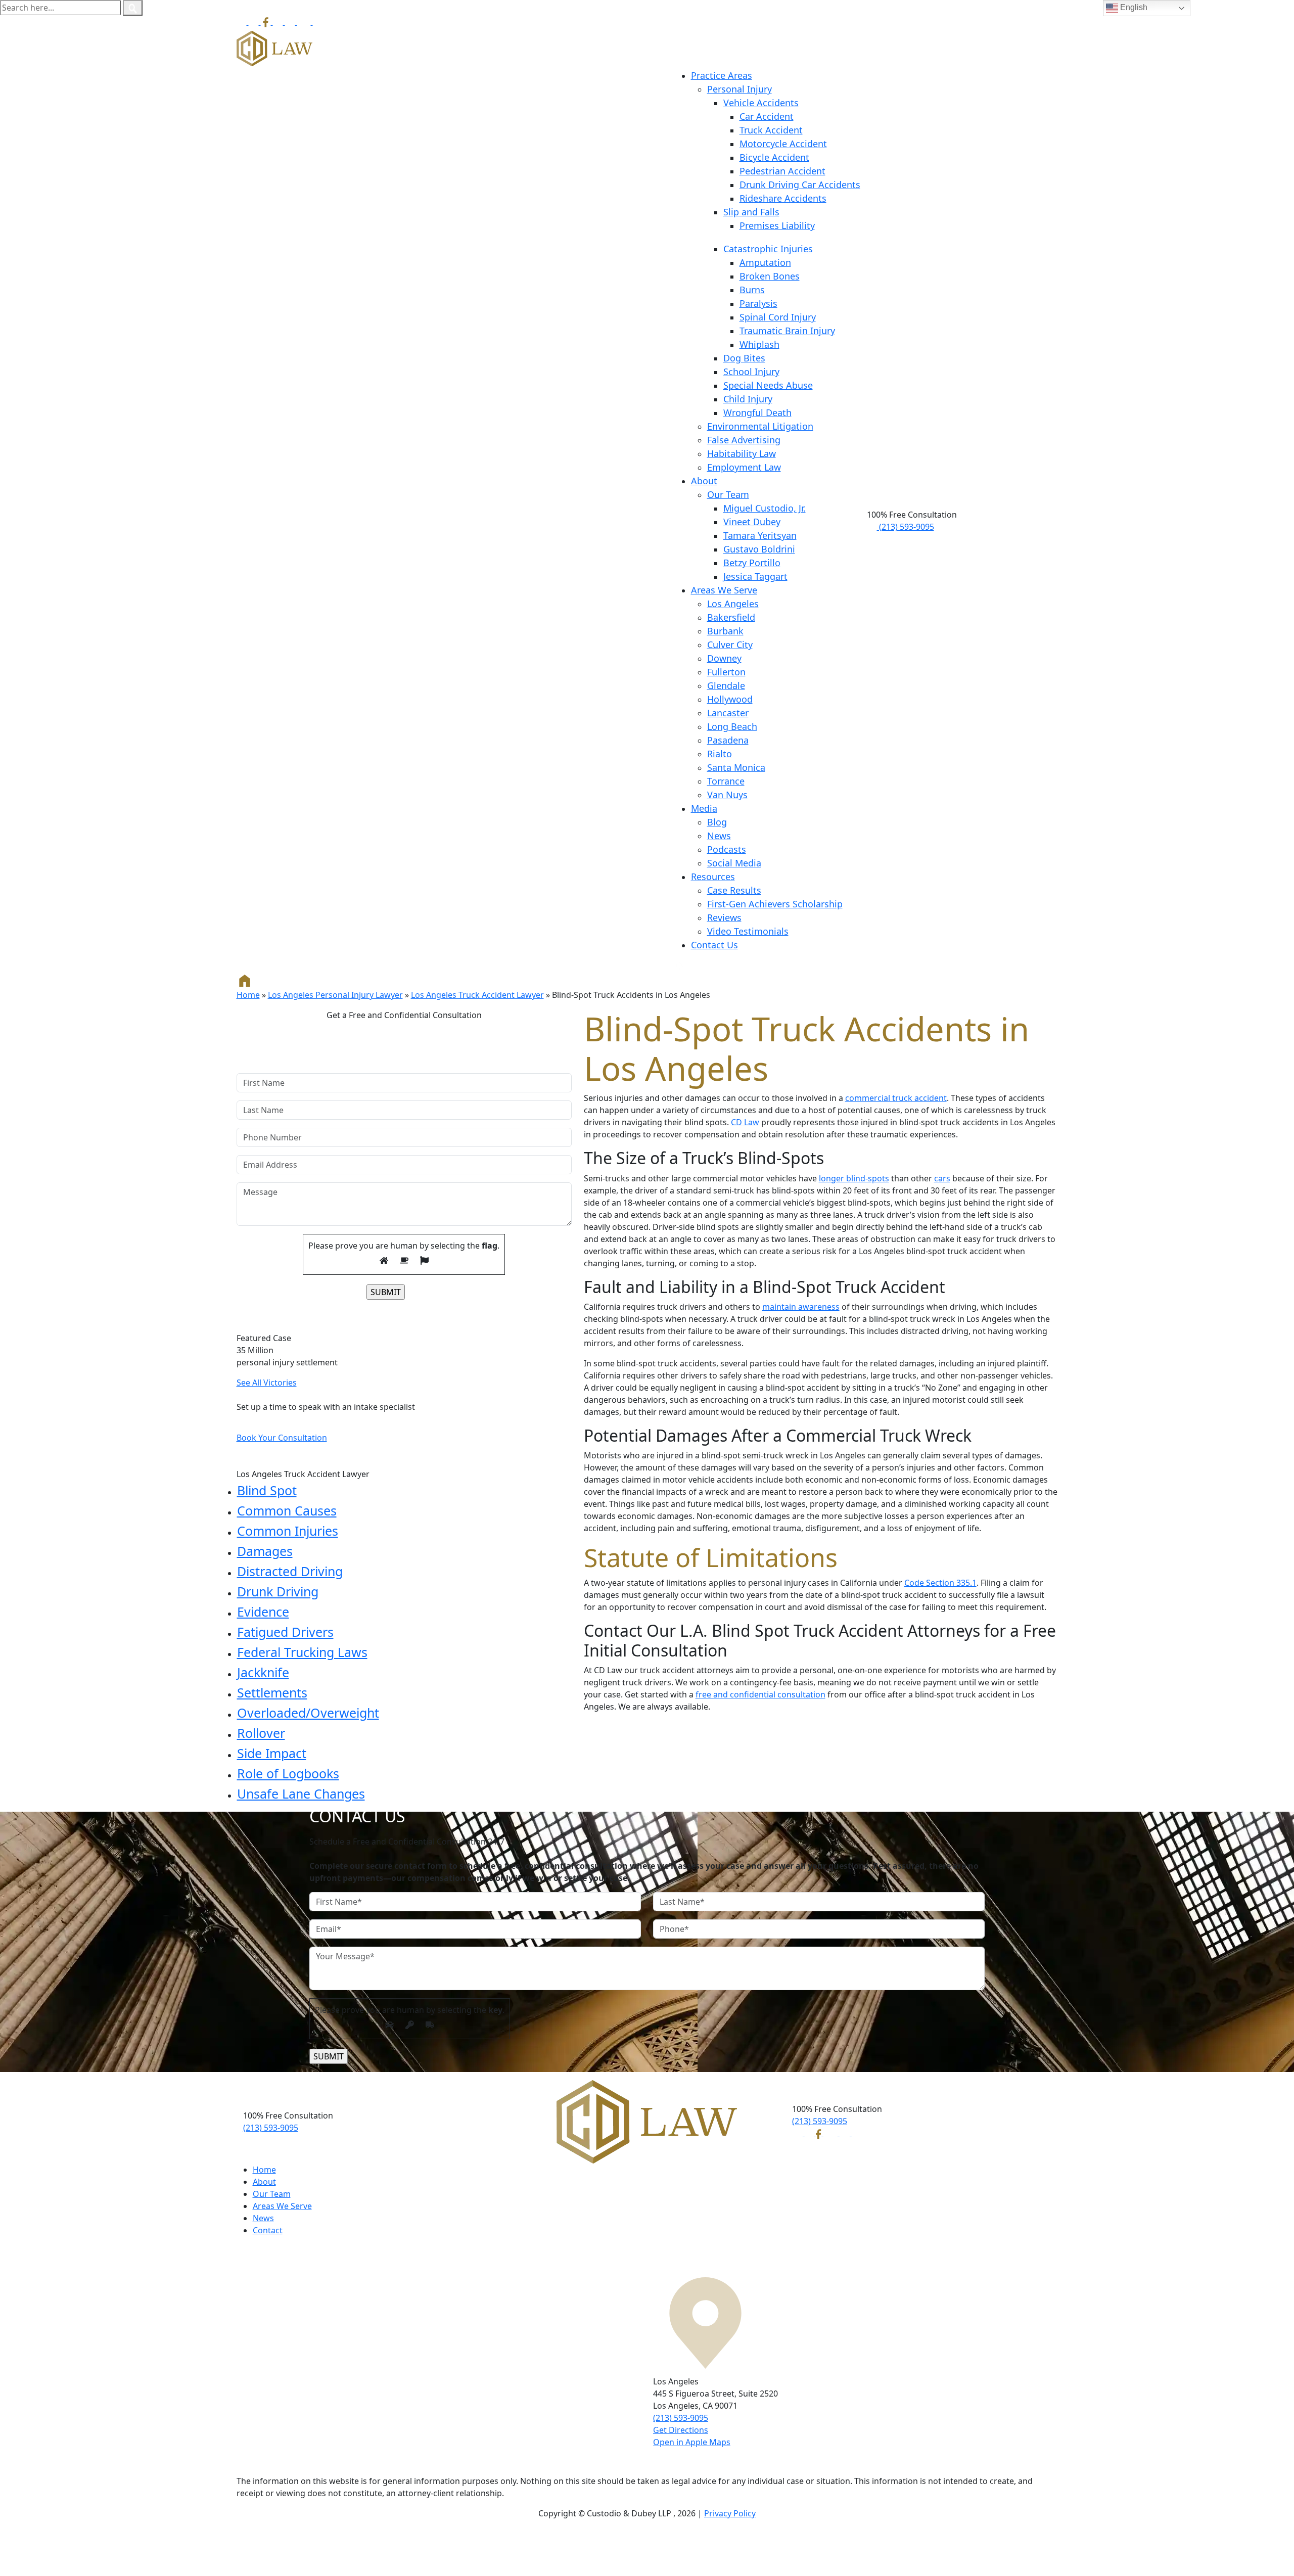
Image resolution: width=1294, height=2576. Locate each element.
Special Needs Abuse (768, 385)
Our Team (728, 494)
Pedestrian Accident (782, 171)
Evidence (263, 1612)
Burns (752, 290)
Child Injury (748, 399)
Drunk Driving (278, 1591)
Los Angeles (733, 604)
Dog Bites (744, 358)
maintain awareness (801, 1307)
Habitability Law (742, 453)
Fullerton (726, 672)
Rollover (261, 1733)
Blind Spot (267, 1490)
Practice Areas (722, 75)
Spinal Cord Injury (778, 317)
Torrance (726, 781)
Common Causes (287, 1510)
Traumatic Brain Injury (787, 331)
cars (942, 1178)
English (1133, 7)
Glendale (726, 685)
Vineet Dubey (752, 522)
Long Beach (732, 726)
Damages (265, 1551)
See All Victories (267, 1383)
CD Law (745, 1122)
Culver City (730, 645)
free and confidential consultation (760, 1694)
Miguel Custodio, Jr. (765, 508)
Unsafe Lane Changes (301, 1793)
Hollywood (730, 699)
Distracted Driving (290, 1571)
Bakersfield (731, 617)
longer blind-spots (854, 1178)
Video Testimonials (748, 931)
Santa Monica (736, 767)
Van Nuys (727, 795)
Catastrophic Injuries (768, 249)
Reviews (724, 917)
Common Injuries (288, 1531)
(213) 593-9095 (906, 527)
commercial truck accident (896, 1098)
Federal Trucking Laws (302, 1652)
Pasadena (728, 740)
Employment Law (744, 467)
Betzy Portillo (752, 563)
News (719, 836)
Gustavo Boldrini (759, 549)
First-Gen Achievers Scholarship (775, 904)
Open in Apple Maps (692, 2442)
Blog (717, 822)
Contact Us (714, 945)
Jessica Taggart (755, 576)
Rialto (720, 754)
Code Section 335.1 (940, 1583)
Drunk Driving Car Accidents (800, 185)
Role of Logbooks (288, 1773)
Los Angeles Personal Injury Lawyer (335, 995)
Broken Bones (770, 276)
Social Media (734, 863)
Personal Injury (740, 89)
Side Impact (272, 1753)
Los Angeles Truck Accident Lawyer (477, 995)
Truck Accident (771, 130)
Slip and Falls (751, 212)
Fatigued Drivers (285, 1632)
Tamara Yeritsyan (760, 535)
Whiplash (759, 344)
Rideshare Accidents (783, 198)
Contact (268, 2230)
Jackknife (263, 1672)
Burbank (725, 631)
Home (248, 995)
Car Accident (767, 116)
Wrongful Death (757, 412)
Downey (724, 658)
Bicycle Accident (774, 157)
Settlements (272, 1692)
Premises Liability (777, 225)
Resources (713, 877)
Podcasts (727, 849)
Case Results (734, 890)
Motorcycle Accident (783, 144)
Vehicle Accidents (761, 103)
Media (704, 808)
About (704, 481)
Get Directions (681, 2430)
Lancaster (728, 713)
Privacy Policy (730, 2513)
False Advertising (744, 440)
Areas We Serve (724, 590)
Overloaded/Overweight (308, 1713)
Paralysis (758, 303)
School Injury (751, 372)
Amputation (765, 262)
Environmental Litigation (760, 426)
